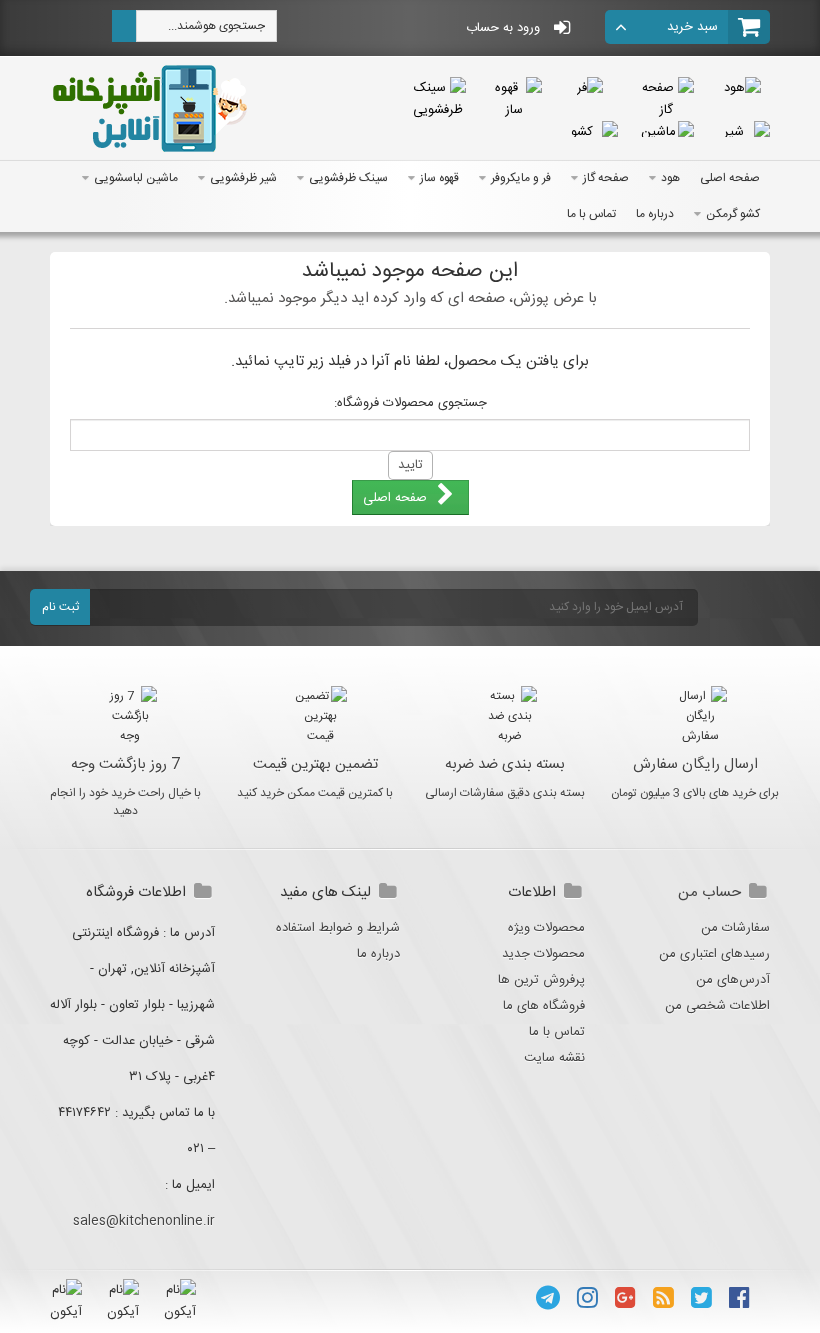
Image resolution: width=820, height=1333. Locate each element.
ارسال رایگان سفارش (695, 764)
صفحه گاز (606, 178)
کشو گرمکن (733, 214)
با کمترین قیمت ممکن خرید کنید (315, 793)
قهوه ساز (439, 178)
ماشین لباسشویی (136, 178)
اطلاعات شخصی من (717, 1006)
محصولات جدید (543, 954)
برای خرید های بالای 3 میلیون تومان (695, 793)
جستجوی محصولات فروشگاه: (410, 403)
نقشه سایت (554, 1058)
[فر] (590, 88)
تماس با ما (591, 214)
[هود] (742, 88)
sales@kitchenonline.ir (144, 1221)
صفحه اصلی (730, 178)
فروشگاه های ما (544, 1006)
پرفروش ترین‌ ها (541, 980)
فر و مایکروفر (521, 178)
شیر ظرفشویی (243, 178)
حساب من (709, 892)
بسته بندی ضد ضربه (505, 764)
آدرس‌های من (733, 980)
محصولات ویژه (546, 928)
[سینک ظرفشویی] (438, 99)
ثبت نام (60, 607)
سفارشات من (735, 928)
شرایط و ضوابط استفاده (338, 928)
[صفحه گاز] (666, 99)
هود (670, 178)
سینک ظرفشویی (348, 178)
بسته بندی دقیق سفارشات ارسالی (505, 793)
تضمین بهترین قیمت (315, 764)
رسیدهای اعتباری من (714, 954)
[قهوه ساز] (514, 99)
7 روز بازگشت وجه (125, 764)
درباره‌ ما (655, 214)
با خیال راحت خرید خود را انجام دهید (125, 802)
